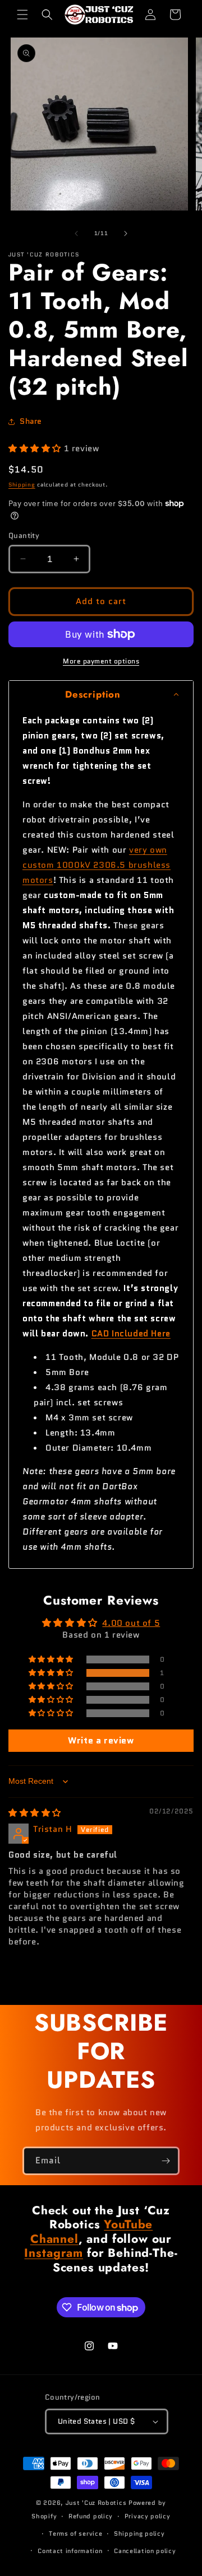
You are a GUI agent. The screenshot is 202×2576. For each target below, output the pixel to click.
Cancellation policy (145, 2551)
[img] (35, 1813)
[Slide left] (76, 233)
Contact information (70, 2551)
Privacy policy (148, 2516)
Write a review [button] (101, 1740)
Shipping (22, 485)
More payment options (101, 661)
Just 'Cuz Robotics (96, 2503)
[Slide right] (126, 233)
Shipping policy (139, 2533)
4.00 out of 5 (131, 1623)
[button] (22, 15)
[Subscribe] (166, 2161)
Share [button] (31, 421)
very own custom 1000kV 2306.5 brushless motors (97, 865)
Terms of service (75, 2533)
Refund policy (91, 2516)
